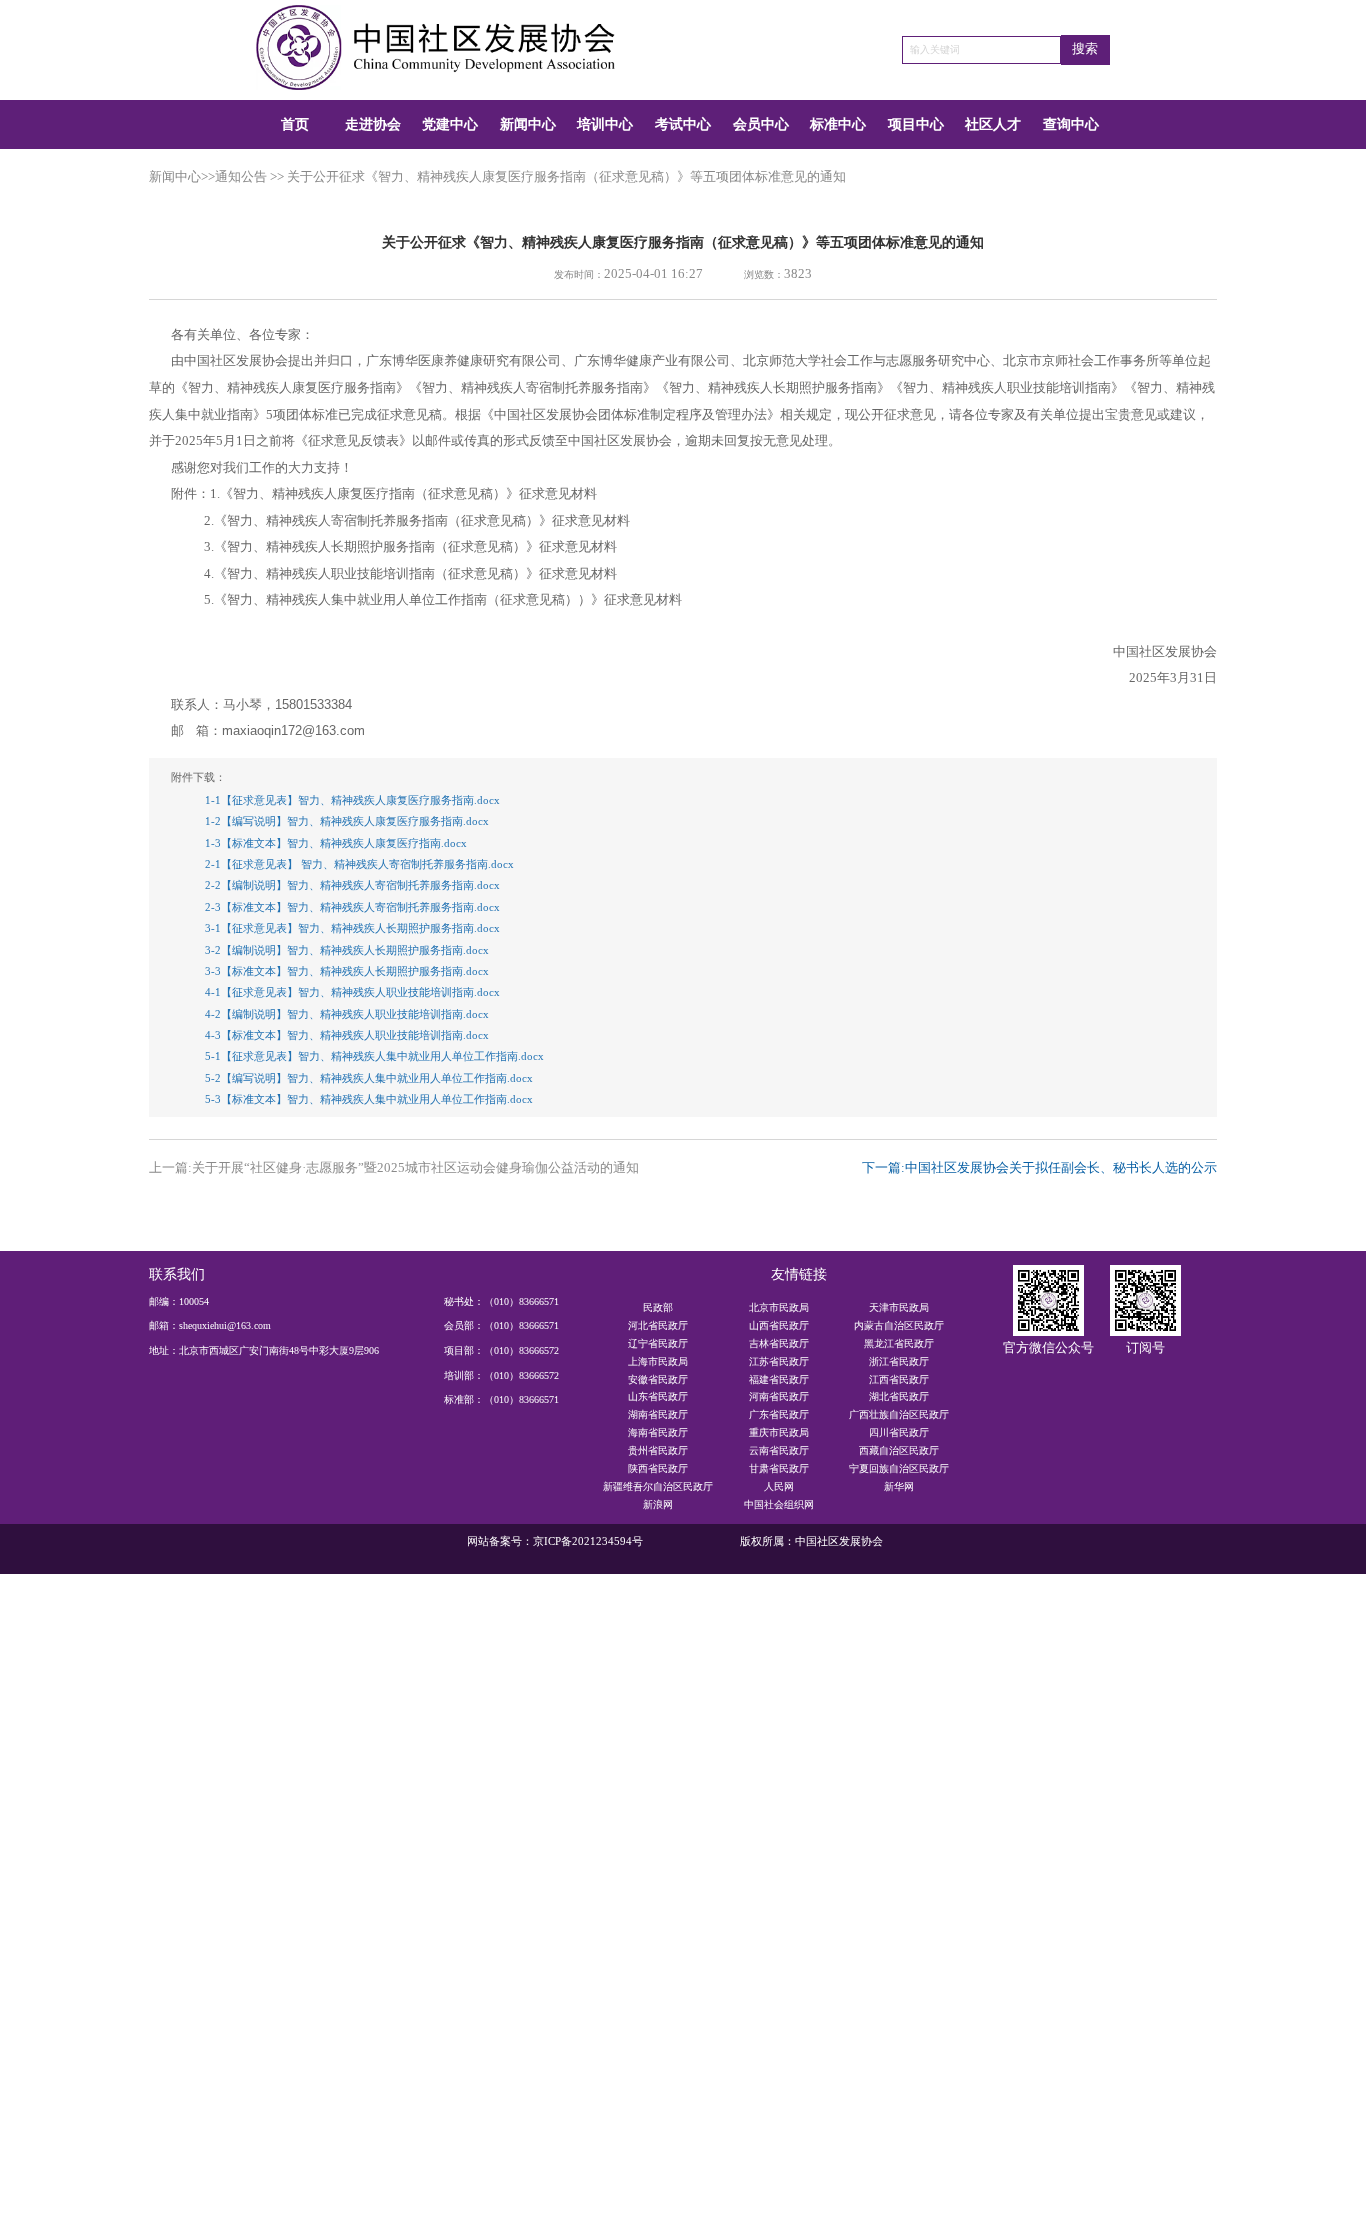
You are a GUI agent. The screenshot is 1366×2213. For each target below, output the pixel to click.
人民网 (779, 1486)
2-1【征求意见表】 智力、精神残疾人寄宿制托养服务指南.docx (359, 864)
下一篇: (1039, 1168)
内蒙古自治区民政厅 (899, 1325)
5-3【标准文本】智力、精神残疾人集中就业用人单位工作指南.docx (369, 1099)
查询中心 (1071, 124)
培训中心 (605, 124)
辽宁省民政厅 (658, 1343)
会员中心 (761, 124)
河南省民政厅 (779, 1396)
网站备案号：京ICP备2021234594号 (555, 1541)
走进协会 (373, 124)
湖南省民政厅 (658, 1414)
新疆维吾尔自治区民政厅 (658, 1486)
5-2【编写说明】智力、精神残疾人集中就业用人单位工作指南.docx (369, 1078)
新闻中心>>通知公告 (208, 177)
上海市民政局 (658, 1361)
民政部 (658, 1307)
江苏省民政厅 (779, 1361)
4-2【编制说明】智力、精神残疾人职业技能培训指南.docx (347, 1014)
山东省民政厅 (658, 1396)
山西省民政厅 (779, 1325)
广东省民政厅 (779, 1414)
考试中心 (683, 124)
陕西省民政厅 (658, 1468)
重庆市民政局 (779, 1432)
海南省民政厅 (658, 1432)
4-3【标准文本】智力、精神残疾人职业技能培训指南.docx (347, 1035)
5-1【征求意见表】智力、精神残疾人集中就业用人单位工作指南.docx (374, 1056)
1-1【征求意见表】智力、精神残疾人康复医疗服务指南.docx (352, 800)
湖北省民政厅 (899, 1396)
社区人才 (993, 124)
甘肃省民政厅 (779, 1468)
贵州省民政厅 (658, 1450)
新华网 (899, 1486)
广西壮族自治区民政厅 (899, 1414)
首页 (295, 124)
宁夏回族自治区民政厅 (899, 1468)
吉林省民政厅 (779, 1343)
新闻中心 (528, 124)
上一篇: (394, 1168)
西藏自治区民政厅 (899, 1450)
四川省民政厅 (899, 1432)
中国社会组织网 (779, 1504)
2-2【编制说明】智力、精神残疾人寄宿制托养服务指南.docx (352, 885)
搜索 (1085, 49)
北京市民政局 (779, 1307)
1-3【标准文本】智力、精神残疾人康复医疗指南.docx (336, 843)
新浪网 (658, 1504)
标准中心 (838, 124)
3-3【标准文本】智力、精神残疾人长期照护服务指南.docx (347, 971)
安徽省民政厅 (658, 1379)
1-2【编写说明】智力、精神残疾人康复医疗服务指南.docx (347, 821)
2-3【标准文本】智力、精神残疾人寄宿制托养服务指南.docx (352, 907)
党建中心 (450, 124)
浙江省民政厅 (899, 1361)
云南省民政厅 (779, 1450)
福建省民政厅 (779, 1379)
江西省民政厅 (899, 1379)
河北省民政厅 (658, 1325)
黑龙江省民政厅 (899, 1343)
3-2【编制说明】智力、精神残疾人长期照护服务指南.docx (347, 950)
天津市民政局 (899, 1307)
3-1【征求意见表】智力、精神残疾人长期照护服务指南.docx (352, 928)
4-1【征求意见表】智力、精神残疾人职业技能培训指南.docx (352, 992)
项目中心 (916, 124)
